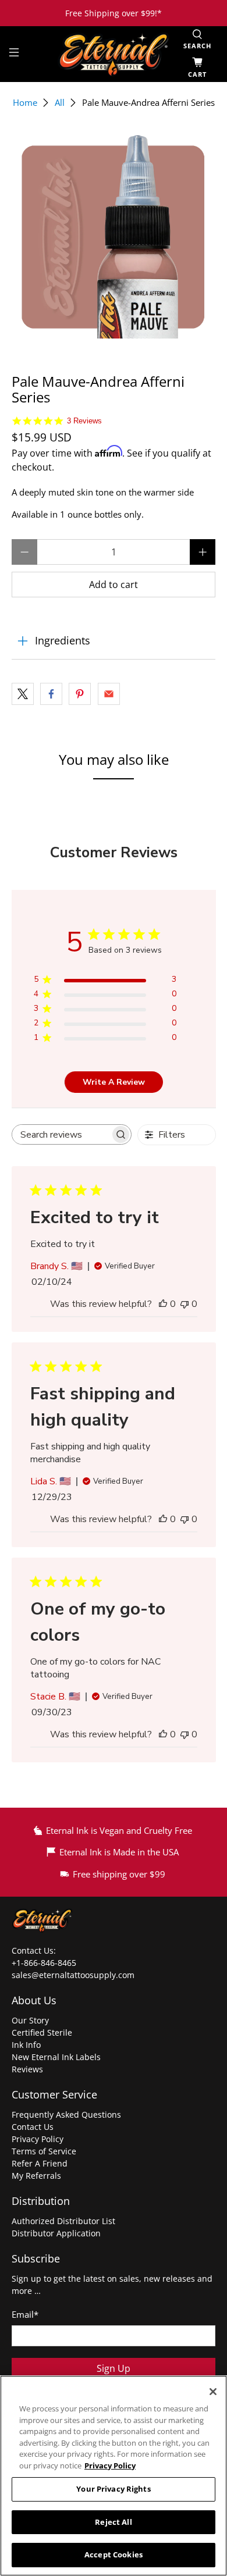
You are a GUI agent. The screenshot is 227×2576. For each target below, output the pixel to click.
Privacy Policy (38, 2139)
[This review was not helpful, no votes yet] (185, 1304)
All (60, 103)
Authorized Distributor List (63, 2221)
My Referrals (36, 2176)
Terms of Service (44, 2151)
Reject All (113, 2522)
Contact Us (33, 2127)
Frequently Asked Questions (66, 2114)
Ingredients (63, 640)
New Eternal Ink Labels (56, 2057)
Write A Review (114, 1082)
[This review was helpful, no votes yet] (163, 1304)
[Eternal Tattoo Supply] (114, 54)
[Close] (213, 2392)
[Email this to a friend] (109, 694)
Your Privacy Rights (113, 2489)
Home (25, 103)
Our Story (30, 2020)
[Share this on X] (23, 694)
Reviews (27, 2069)
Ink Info (26, 2045)
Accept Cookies (114, 2554)
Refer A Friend (40, 2163)
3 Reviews (84, 421)
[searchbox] (61, 1134)
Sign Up (114, 2368)
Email (25, 2314)
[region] (114, 2476)
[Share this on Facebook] (51, 694)
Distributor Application (56, 2233)
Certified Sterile (42, 2032)
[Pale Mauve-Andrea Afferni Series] (114, 236)
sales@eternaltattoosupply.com (74, 1975)
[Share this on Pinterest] (80, 694)
